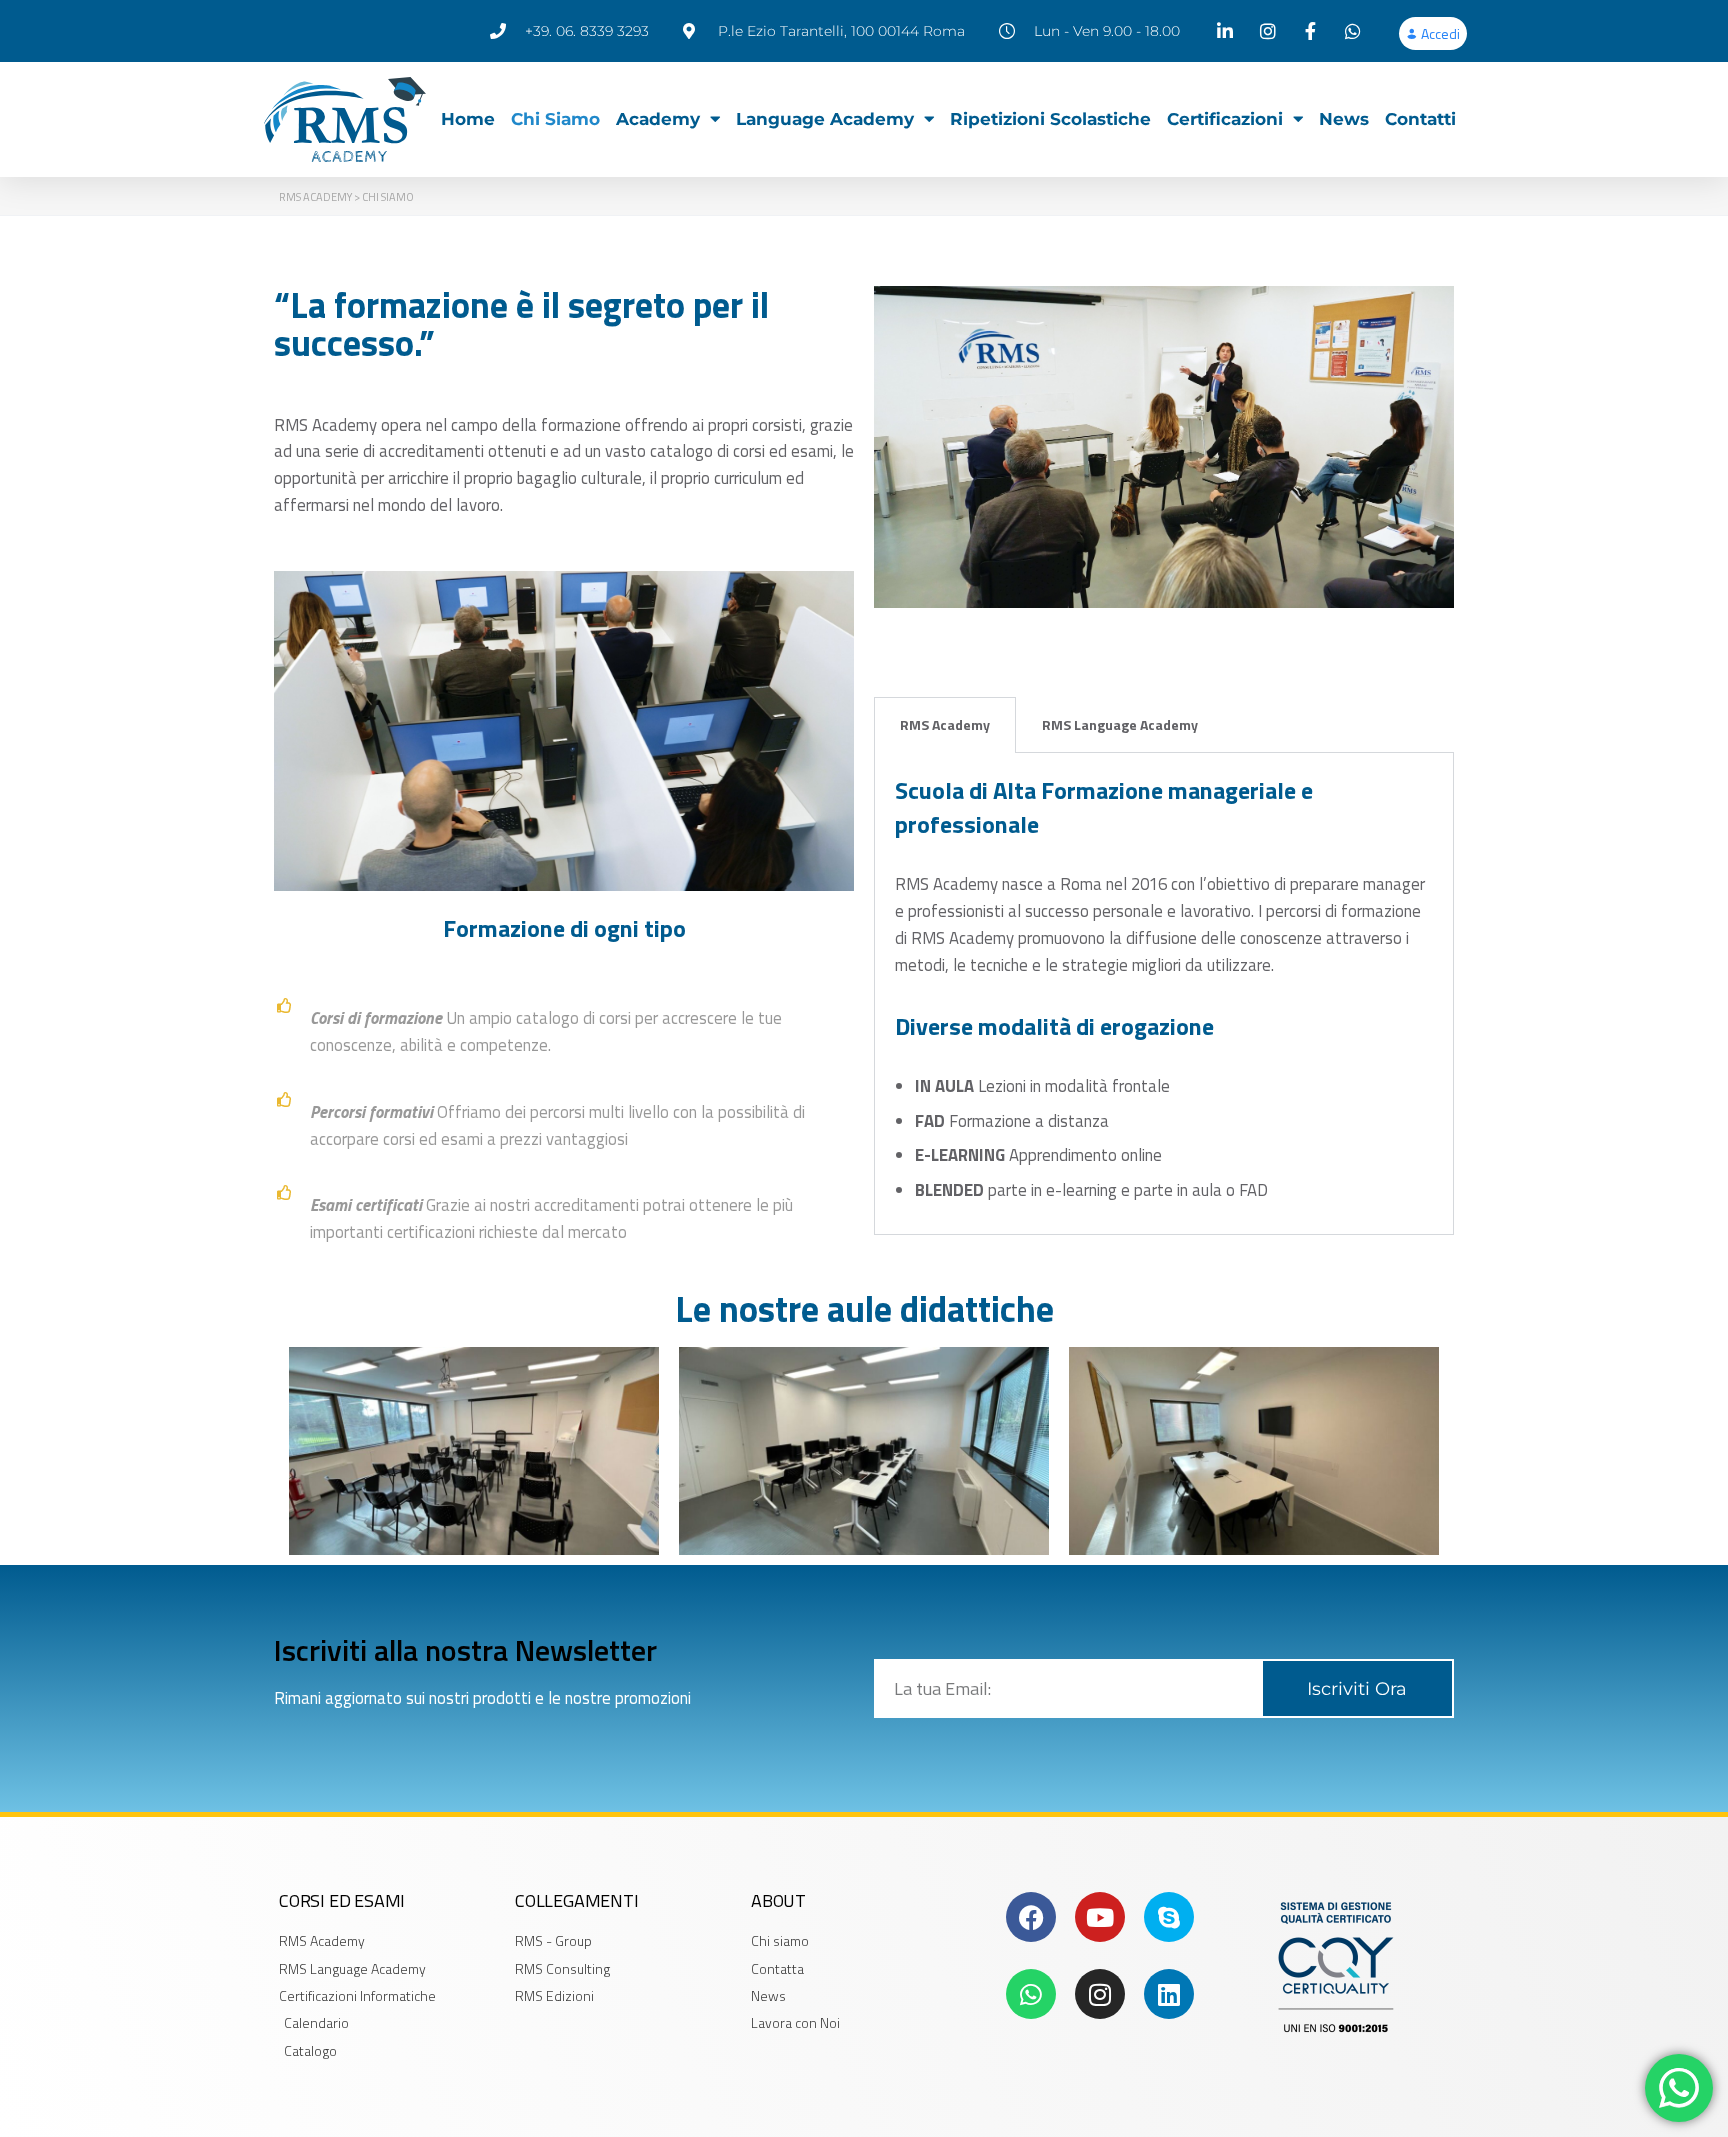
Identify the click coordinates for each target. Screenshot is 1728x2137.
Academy (658, 119)
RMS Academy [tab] (945, 724)
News (1344, 119)
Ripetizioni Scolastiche (1050, 119)
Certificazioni (1225, 119)
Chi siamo (555, 119)
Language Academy (825, 119)
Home (468, 119)
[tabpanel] (1164, 994)
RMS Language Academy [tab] (1120, 724)
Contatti (1420, 119)
